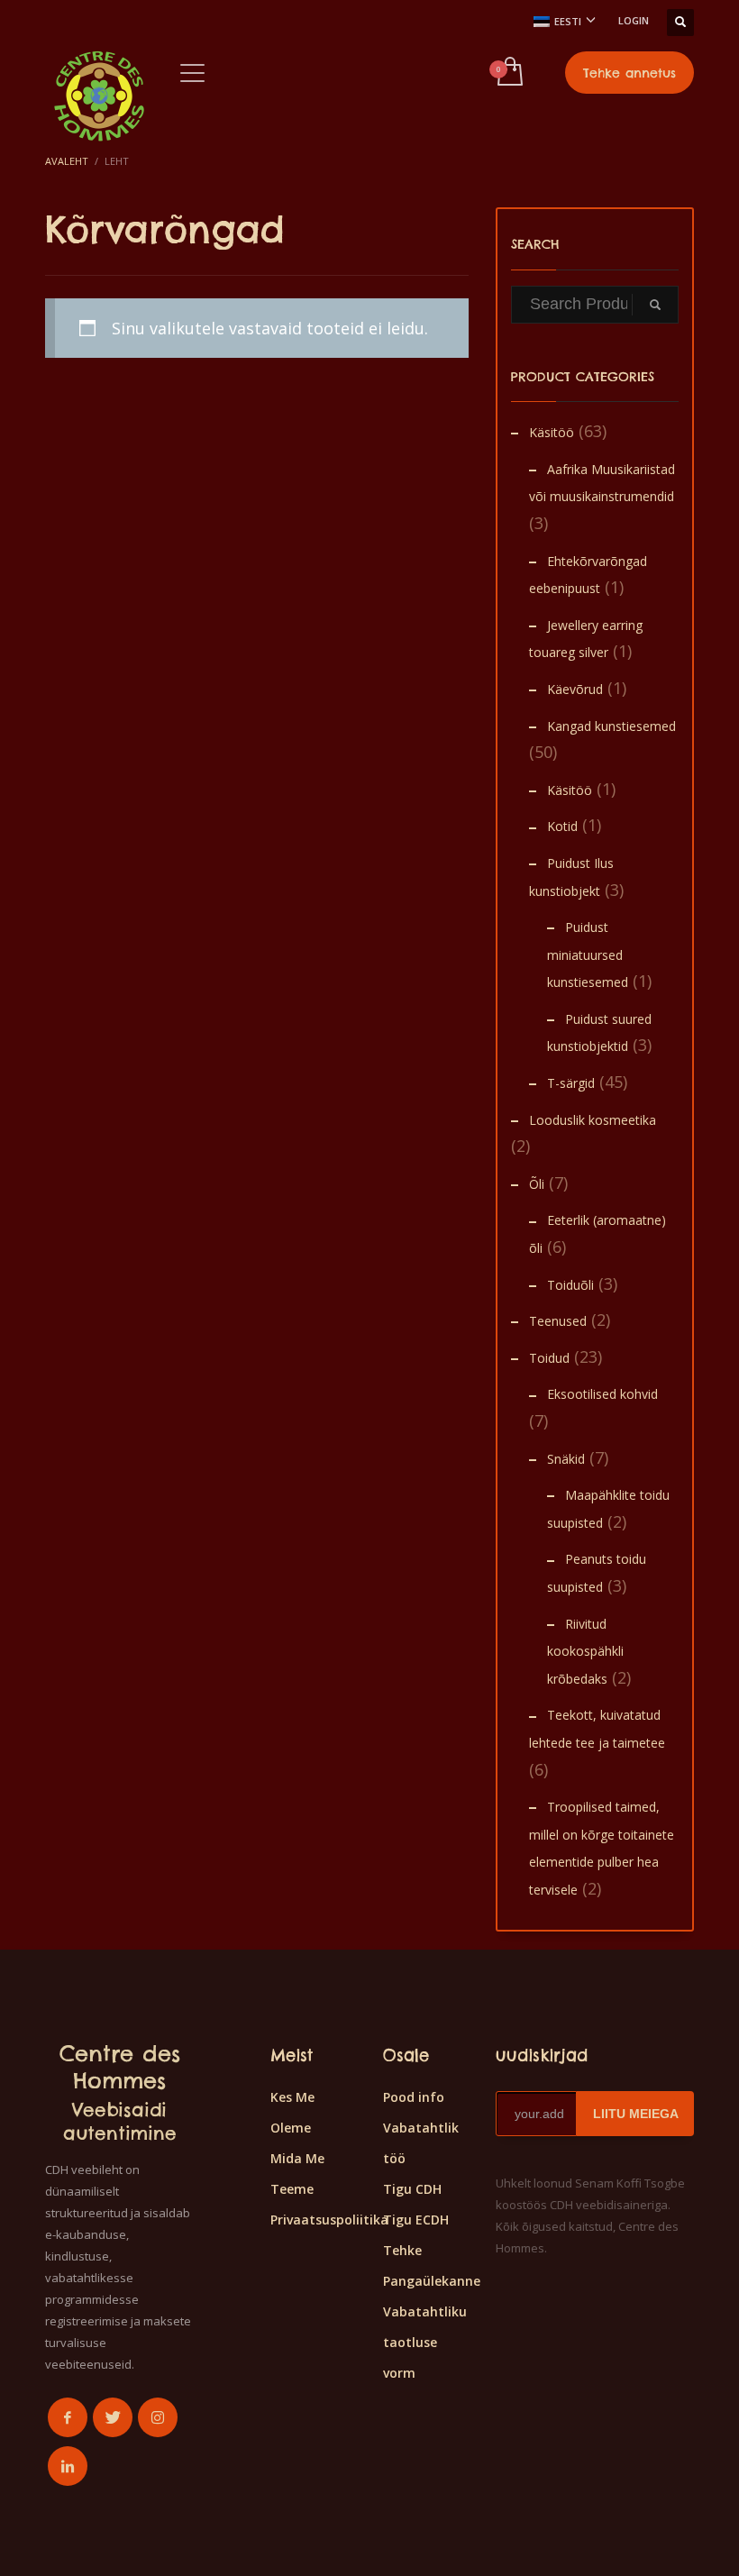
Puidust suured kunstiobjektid (599, 1033)
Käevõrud (575, 689)
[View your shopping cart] (509, 73)
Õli (537, 1184)
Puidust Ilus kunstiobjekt (571, 877)
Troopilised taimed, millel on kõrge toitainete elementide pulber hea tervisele (602, 1848)
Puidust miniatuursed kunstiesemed (588, 955)
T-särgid (571, 1083)
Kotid (562, 826)
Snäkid (566, 1459)
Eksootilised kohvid (602, 1394)
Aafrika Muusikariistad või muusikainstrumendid (602, 483)
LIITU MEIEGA (636, 2114)
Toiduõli (570, 1285)
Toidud (549, 1358)
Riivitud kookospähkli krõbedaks (585, 1651)
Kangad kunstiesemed (611, 726)
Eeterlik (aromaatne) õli (598, 1234)
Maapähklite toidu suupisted (608, 1509)
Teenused (558, 1321)
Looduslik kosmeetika (593, 1120)
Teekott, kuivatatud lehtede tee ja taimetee (597, 1729)
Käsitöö (552, 432)
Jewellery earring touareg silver (586, 639)
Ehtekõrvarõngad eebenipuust (588, 575)
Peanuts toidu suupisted (597, 1573)
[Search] (655, 305)
